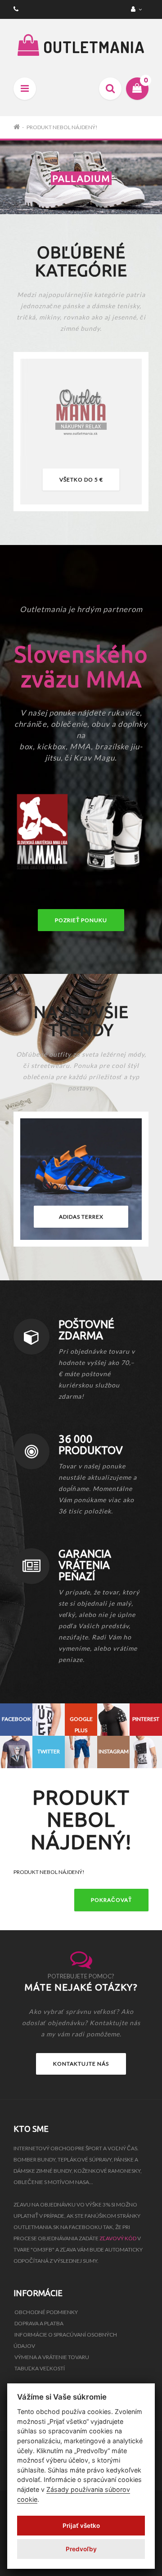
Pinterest (146, 1719)
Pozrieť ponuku (81, 920)
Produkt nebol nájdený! (62, 127)
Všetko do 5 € (81, 480)
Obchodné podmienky (46, 2312)
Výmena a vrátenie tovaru (52, 2357)
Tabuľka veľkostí (40, 2368)
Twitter (49, 1751)
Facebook (16, 1719)
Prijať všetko (81, 2526)
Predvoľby (81, 2549)
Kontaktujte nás (81, 2064)
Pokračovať (111, 1900)
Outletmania (92, 47)
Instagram (114, 1751)
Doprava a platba (39, 2323)
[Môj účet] (137, 9)
